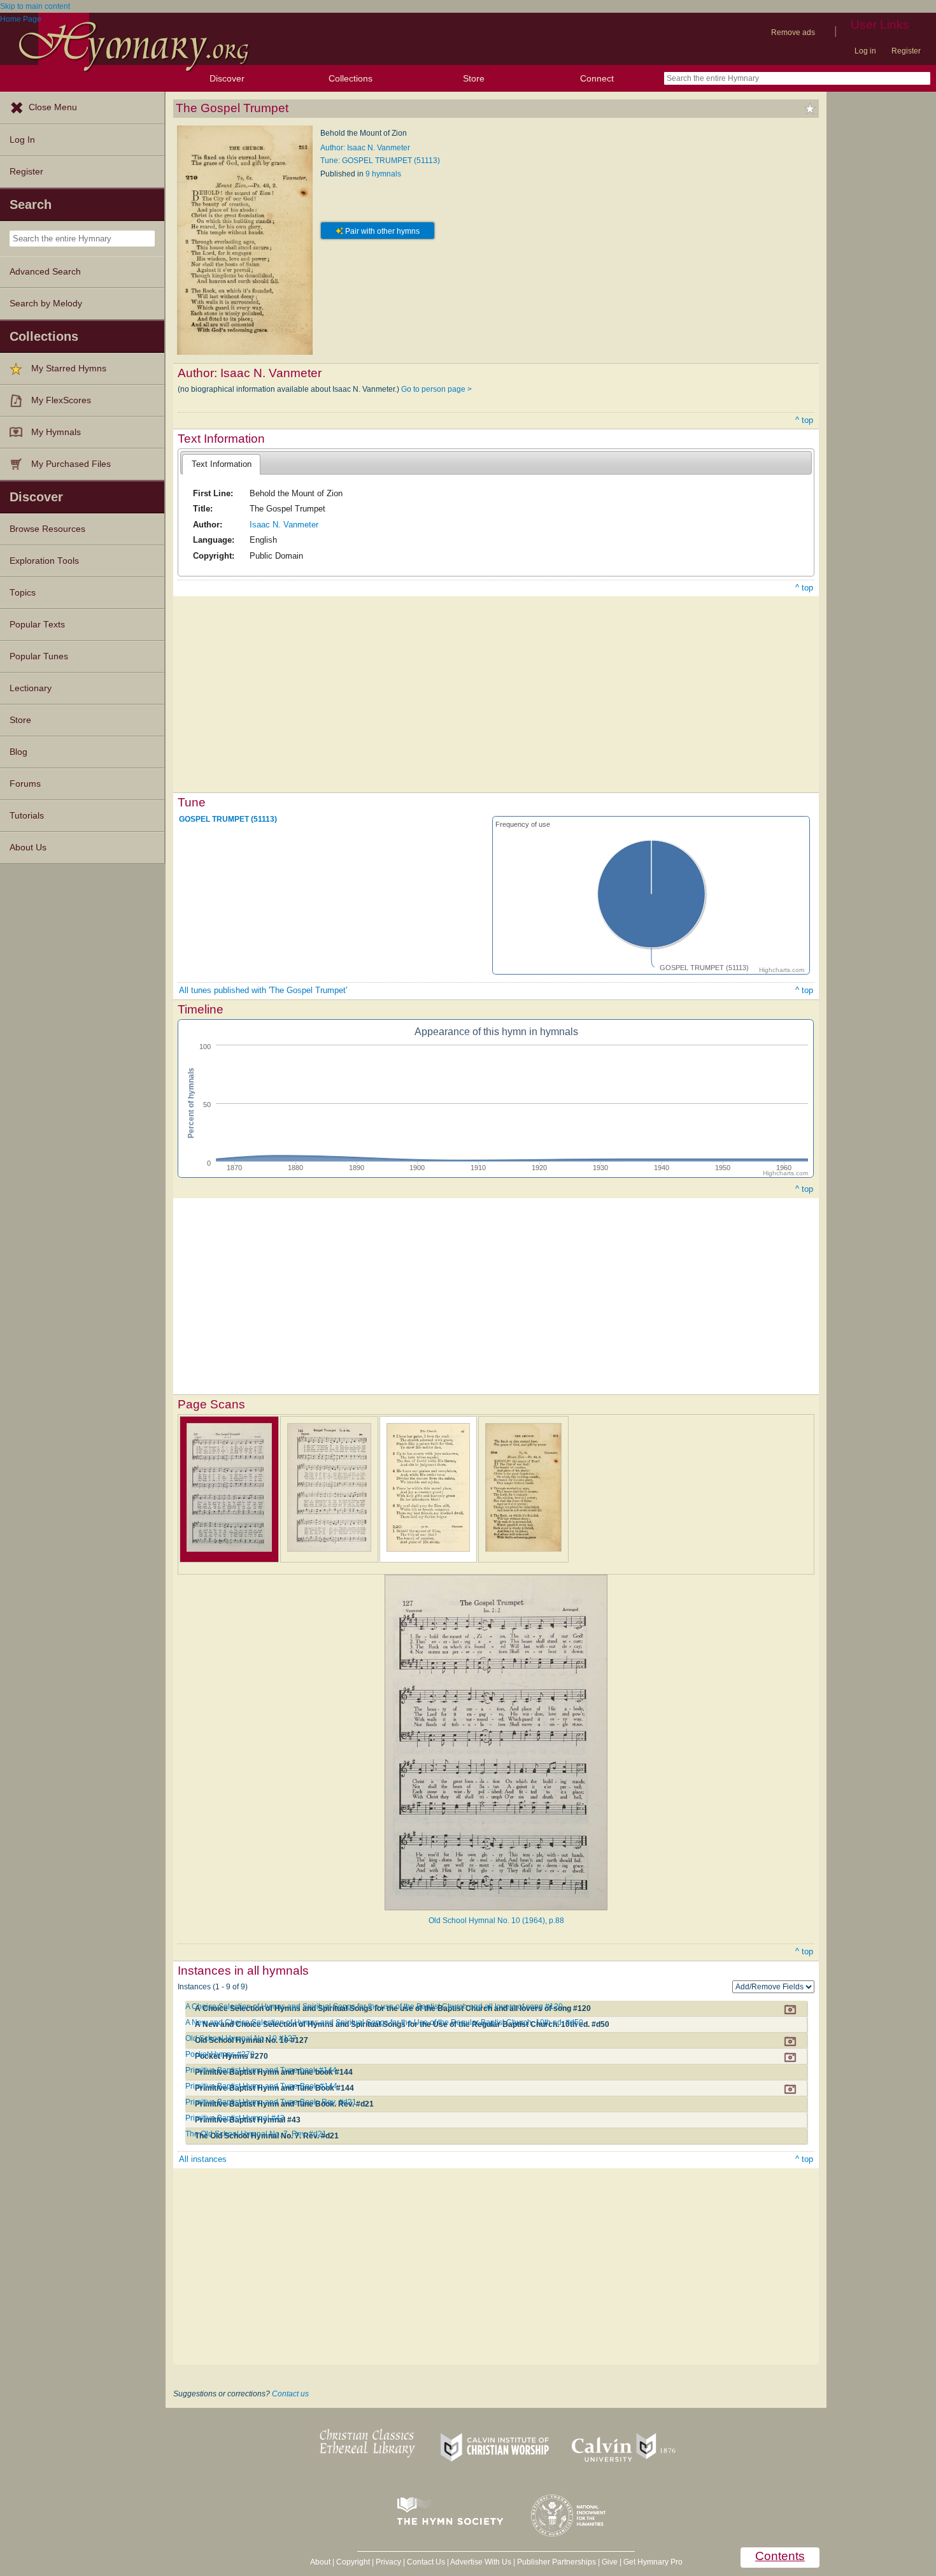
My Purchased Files (71, 464)
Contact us (290, 2394)
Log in (865, 51)
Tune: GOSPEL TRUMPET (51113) (380, 161)
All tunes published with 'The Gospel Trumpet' (263, 990)
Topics (23, 593)
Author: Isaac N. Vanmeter (365, 148)
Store (474, 78)
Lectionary (31, 688)
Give (610, 2562)
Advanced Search (45, 272)
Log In (22, 140)
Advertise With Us (481, 2562)
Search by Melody (46, 304)
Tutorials (27, 816)
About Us (28, 848)
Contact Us (426, 2562)
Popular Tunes (39, 656)
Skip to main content (35, 6)
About (320, 2562)
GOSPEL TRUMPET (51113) (228, 819)
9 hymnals (383, 174)
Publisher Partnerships (557, 2562)
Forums (25, 784)
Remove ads (793, 32)
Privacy (388, 2562)
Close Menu (53, 107)
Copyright (353, 2562)
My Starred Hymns (69, 369)
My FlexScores (61, 400)
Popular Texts (37, 625)
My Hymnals (56, 432)
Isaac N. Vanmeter (284, 525)
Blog (18, 752)
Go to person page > (436, 389)
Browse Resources (47, 529)
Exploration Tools (44, 561)
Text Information (222, 464)
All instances (203, 2159)
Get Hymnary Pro (653, 2562)
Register (906, 51)
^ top (804, 420)
